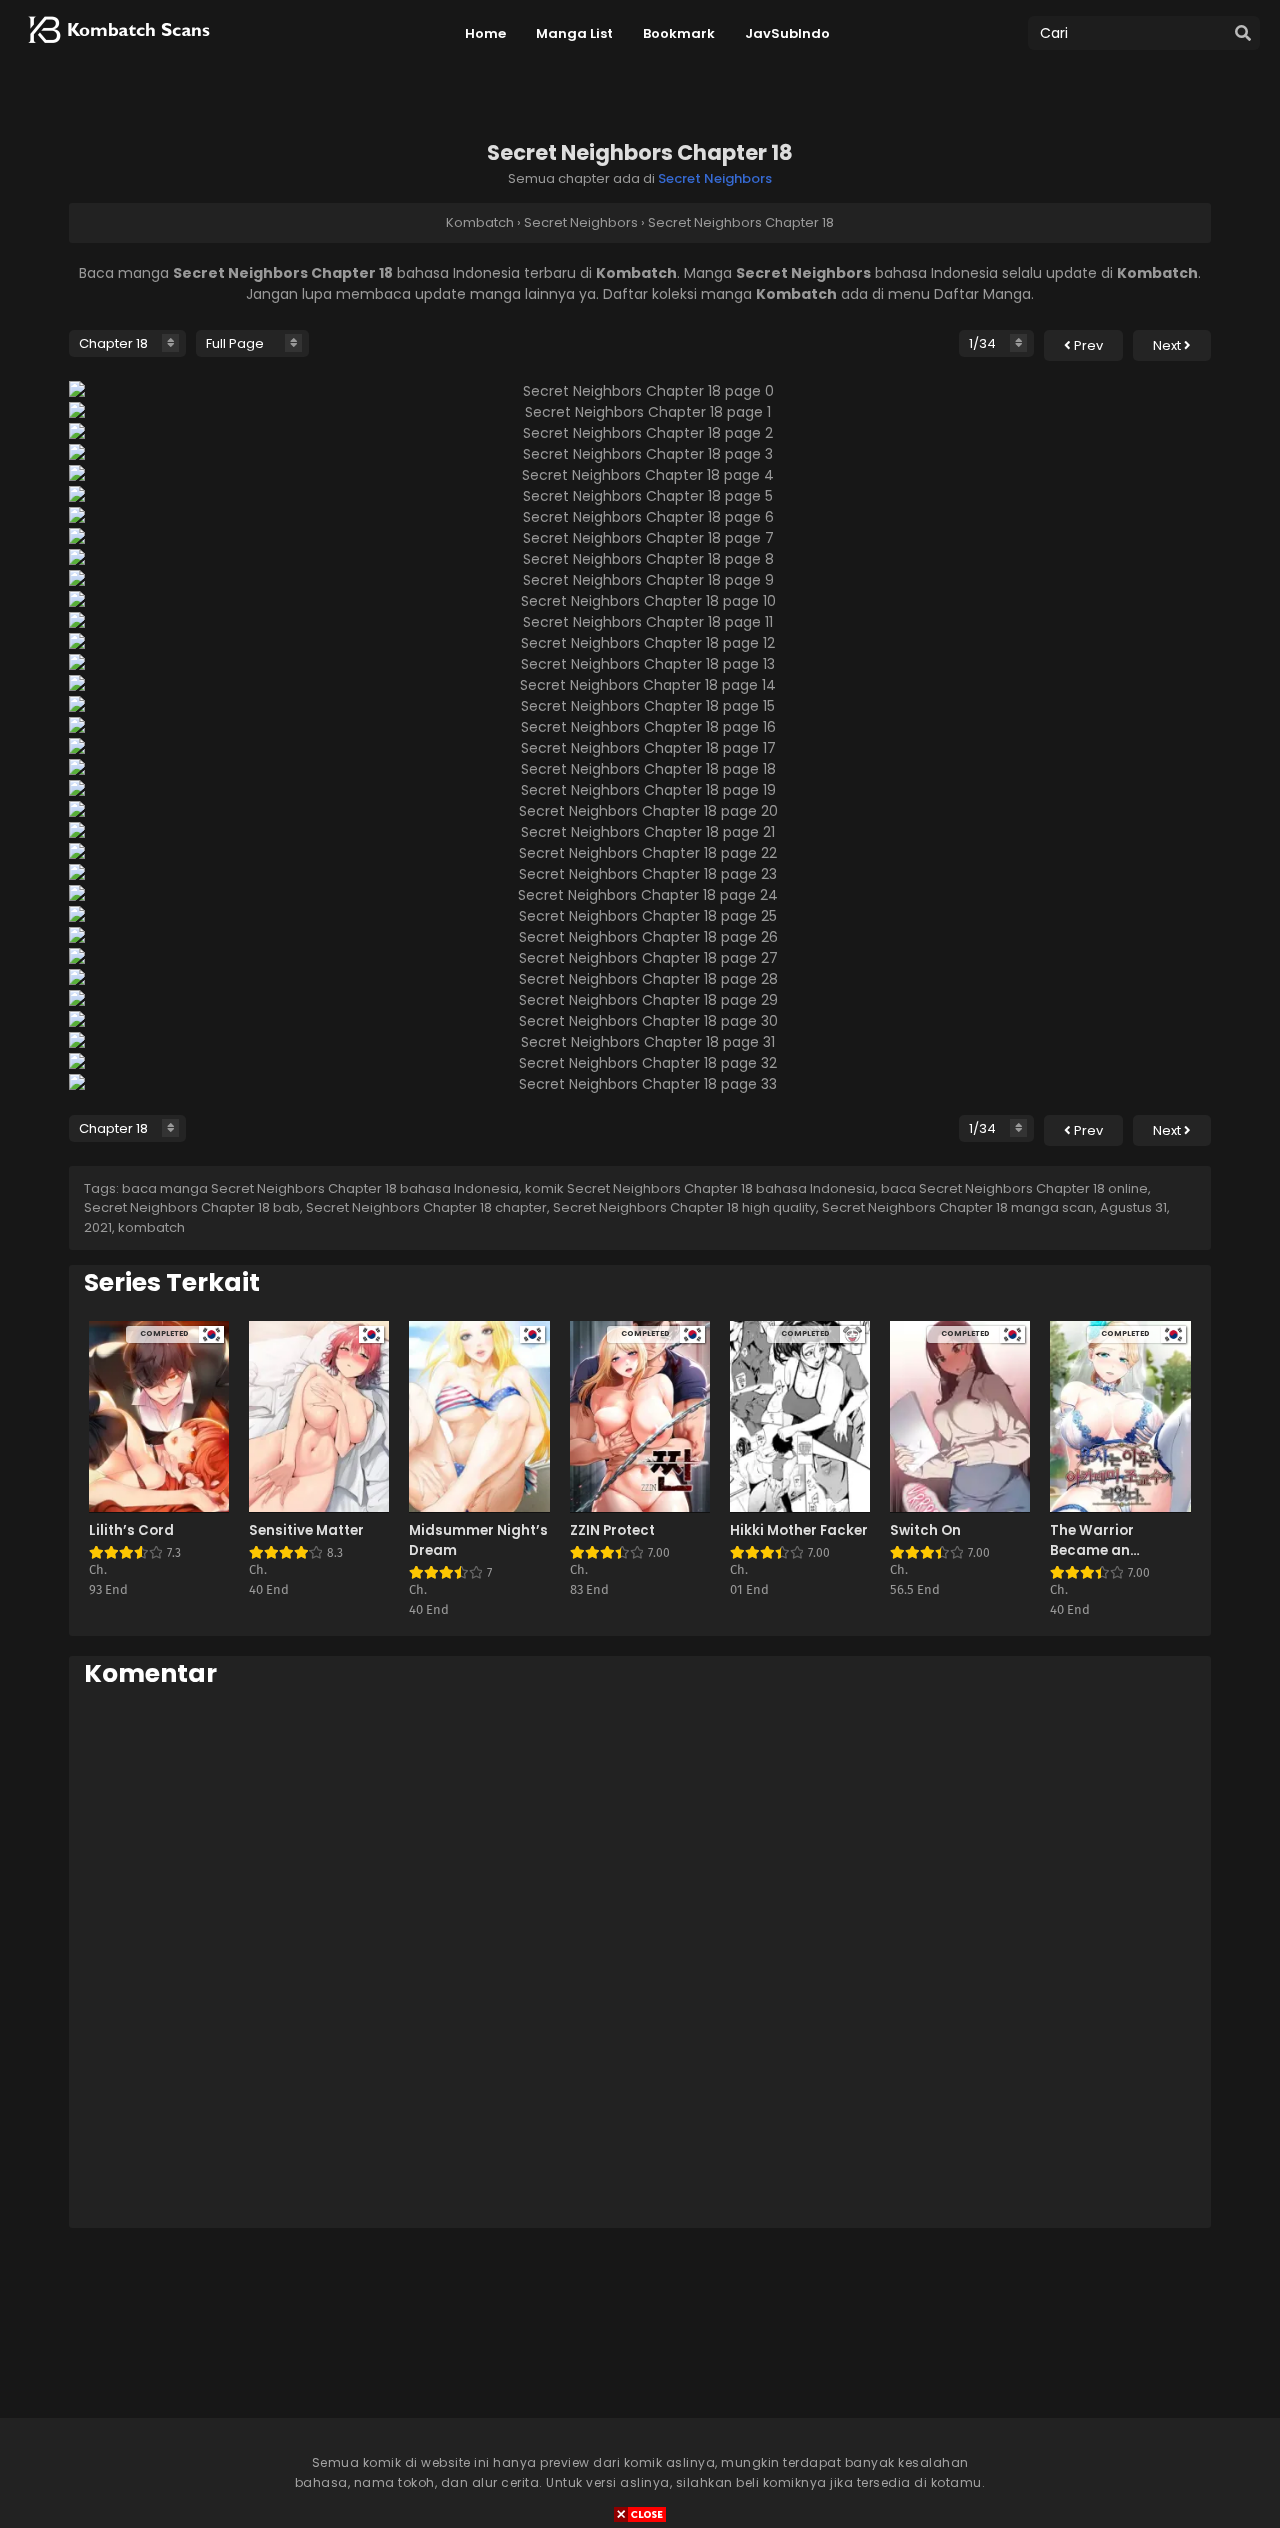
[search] (1243, 34)
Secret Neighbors (715, 178)
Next (1168, 345)
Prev (1087, 345)
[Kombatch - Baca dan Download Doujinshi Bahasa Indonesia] (117, 50)
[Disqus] (640, 1957)
